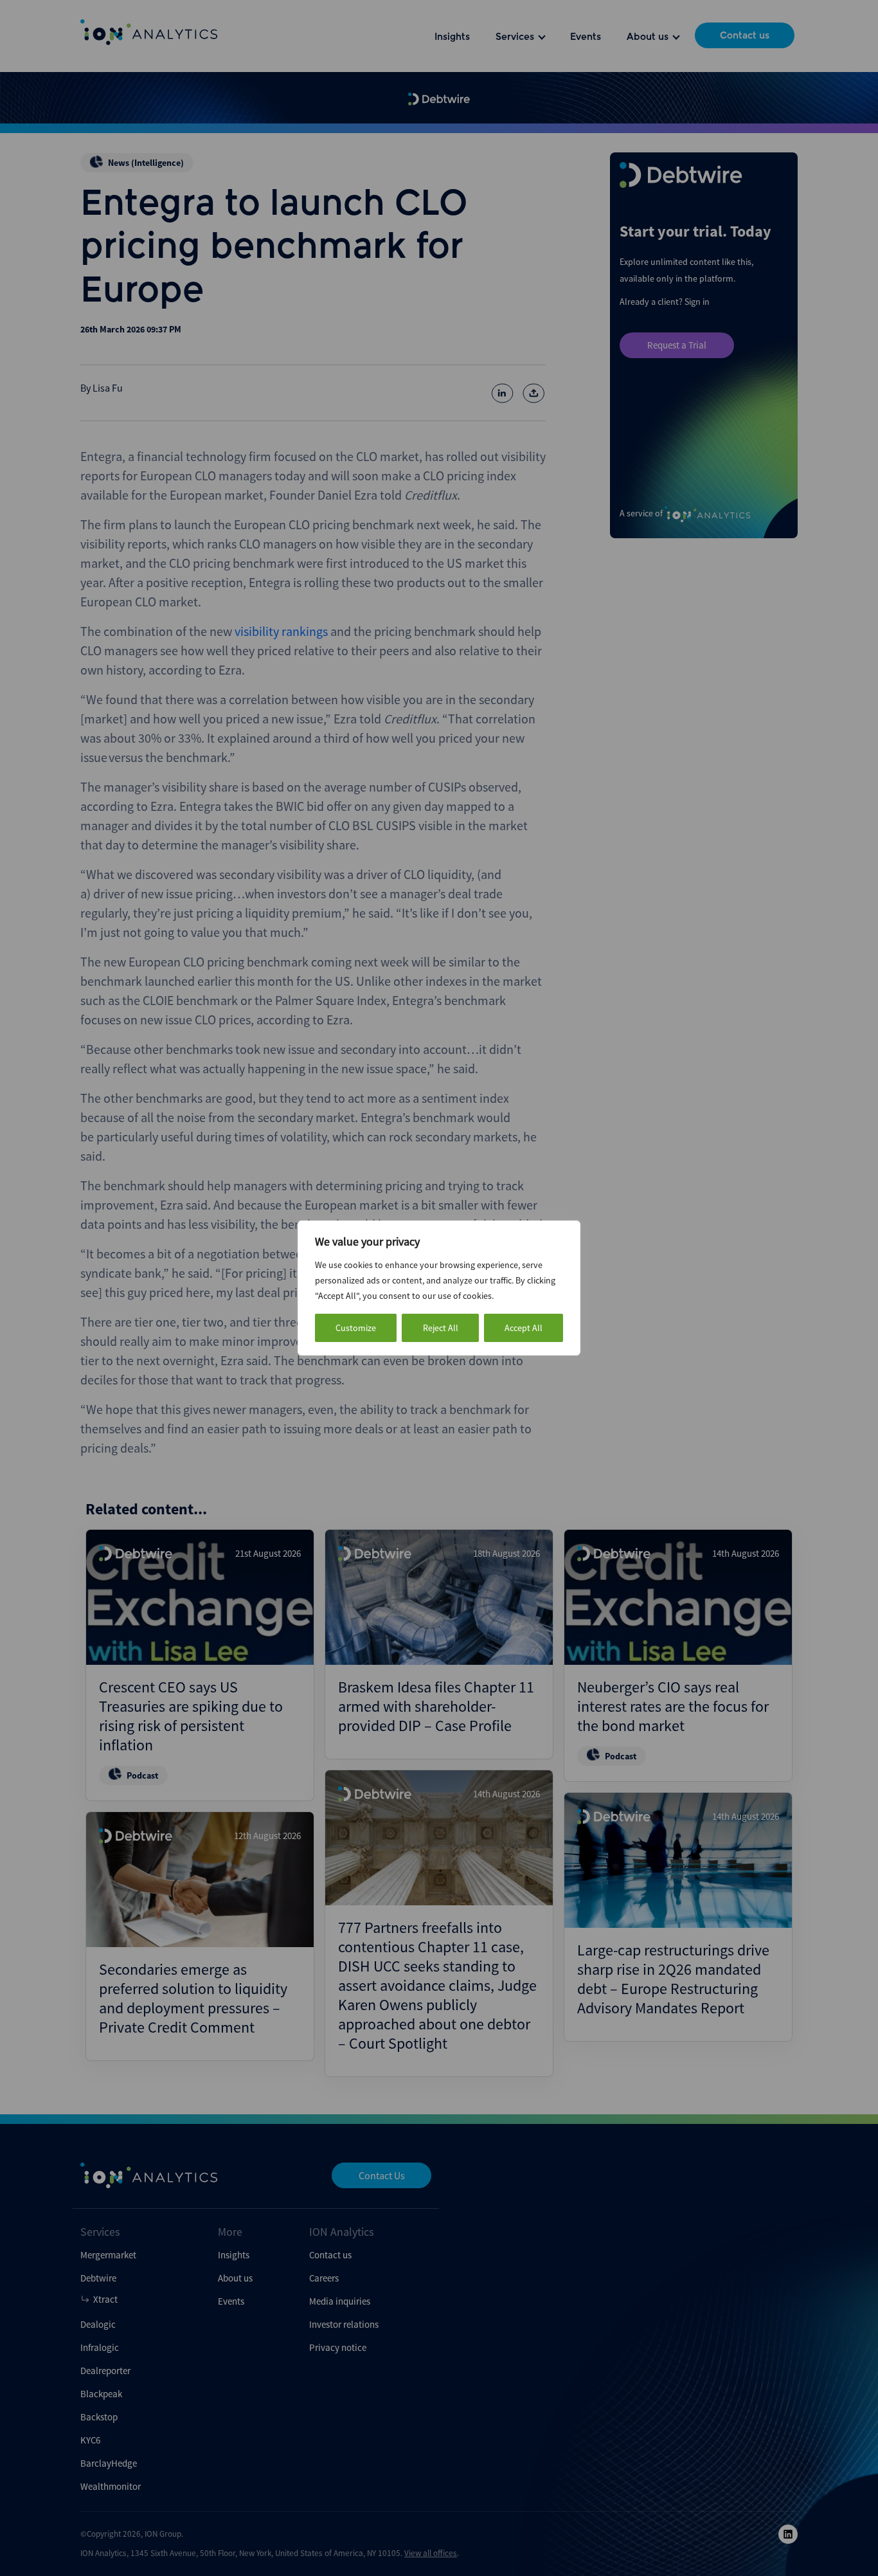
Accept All (524, 1328)
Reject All (441, 1328)
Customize (356, 1328)
